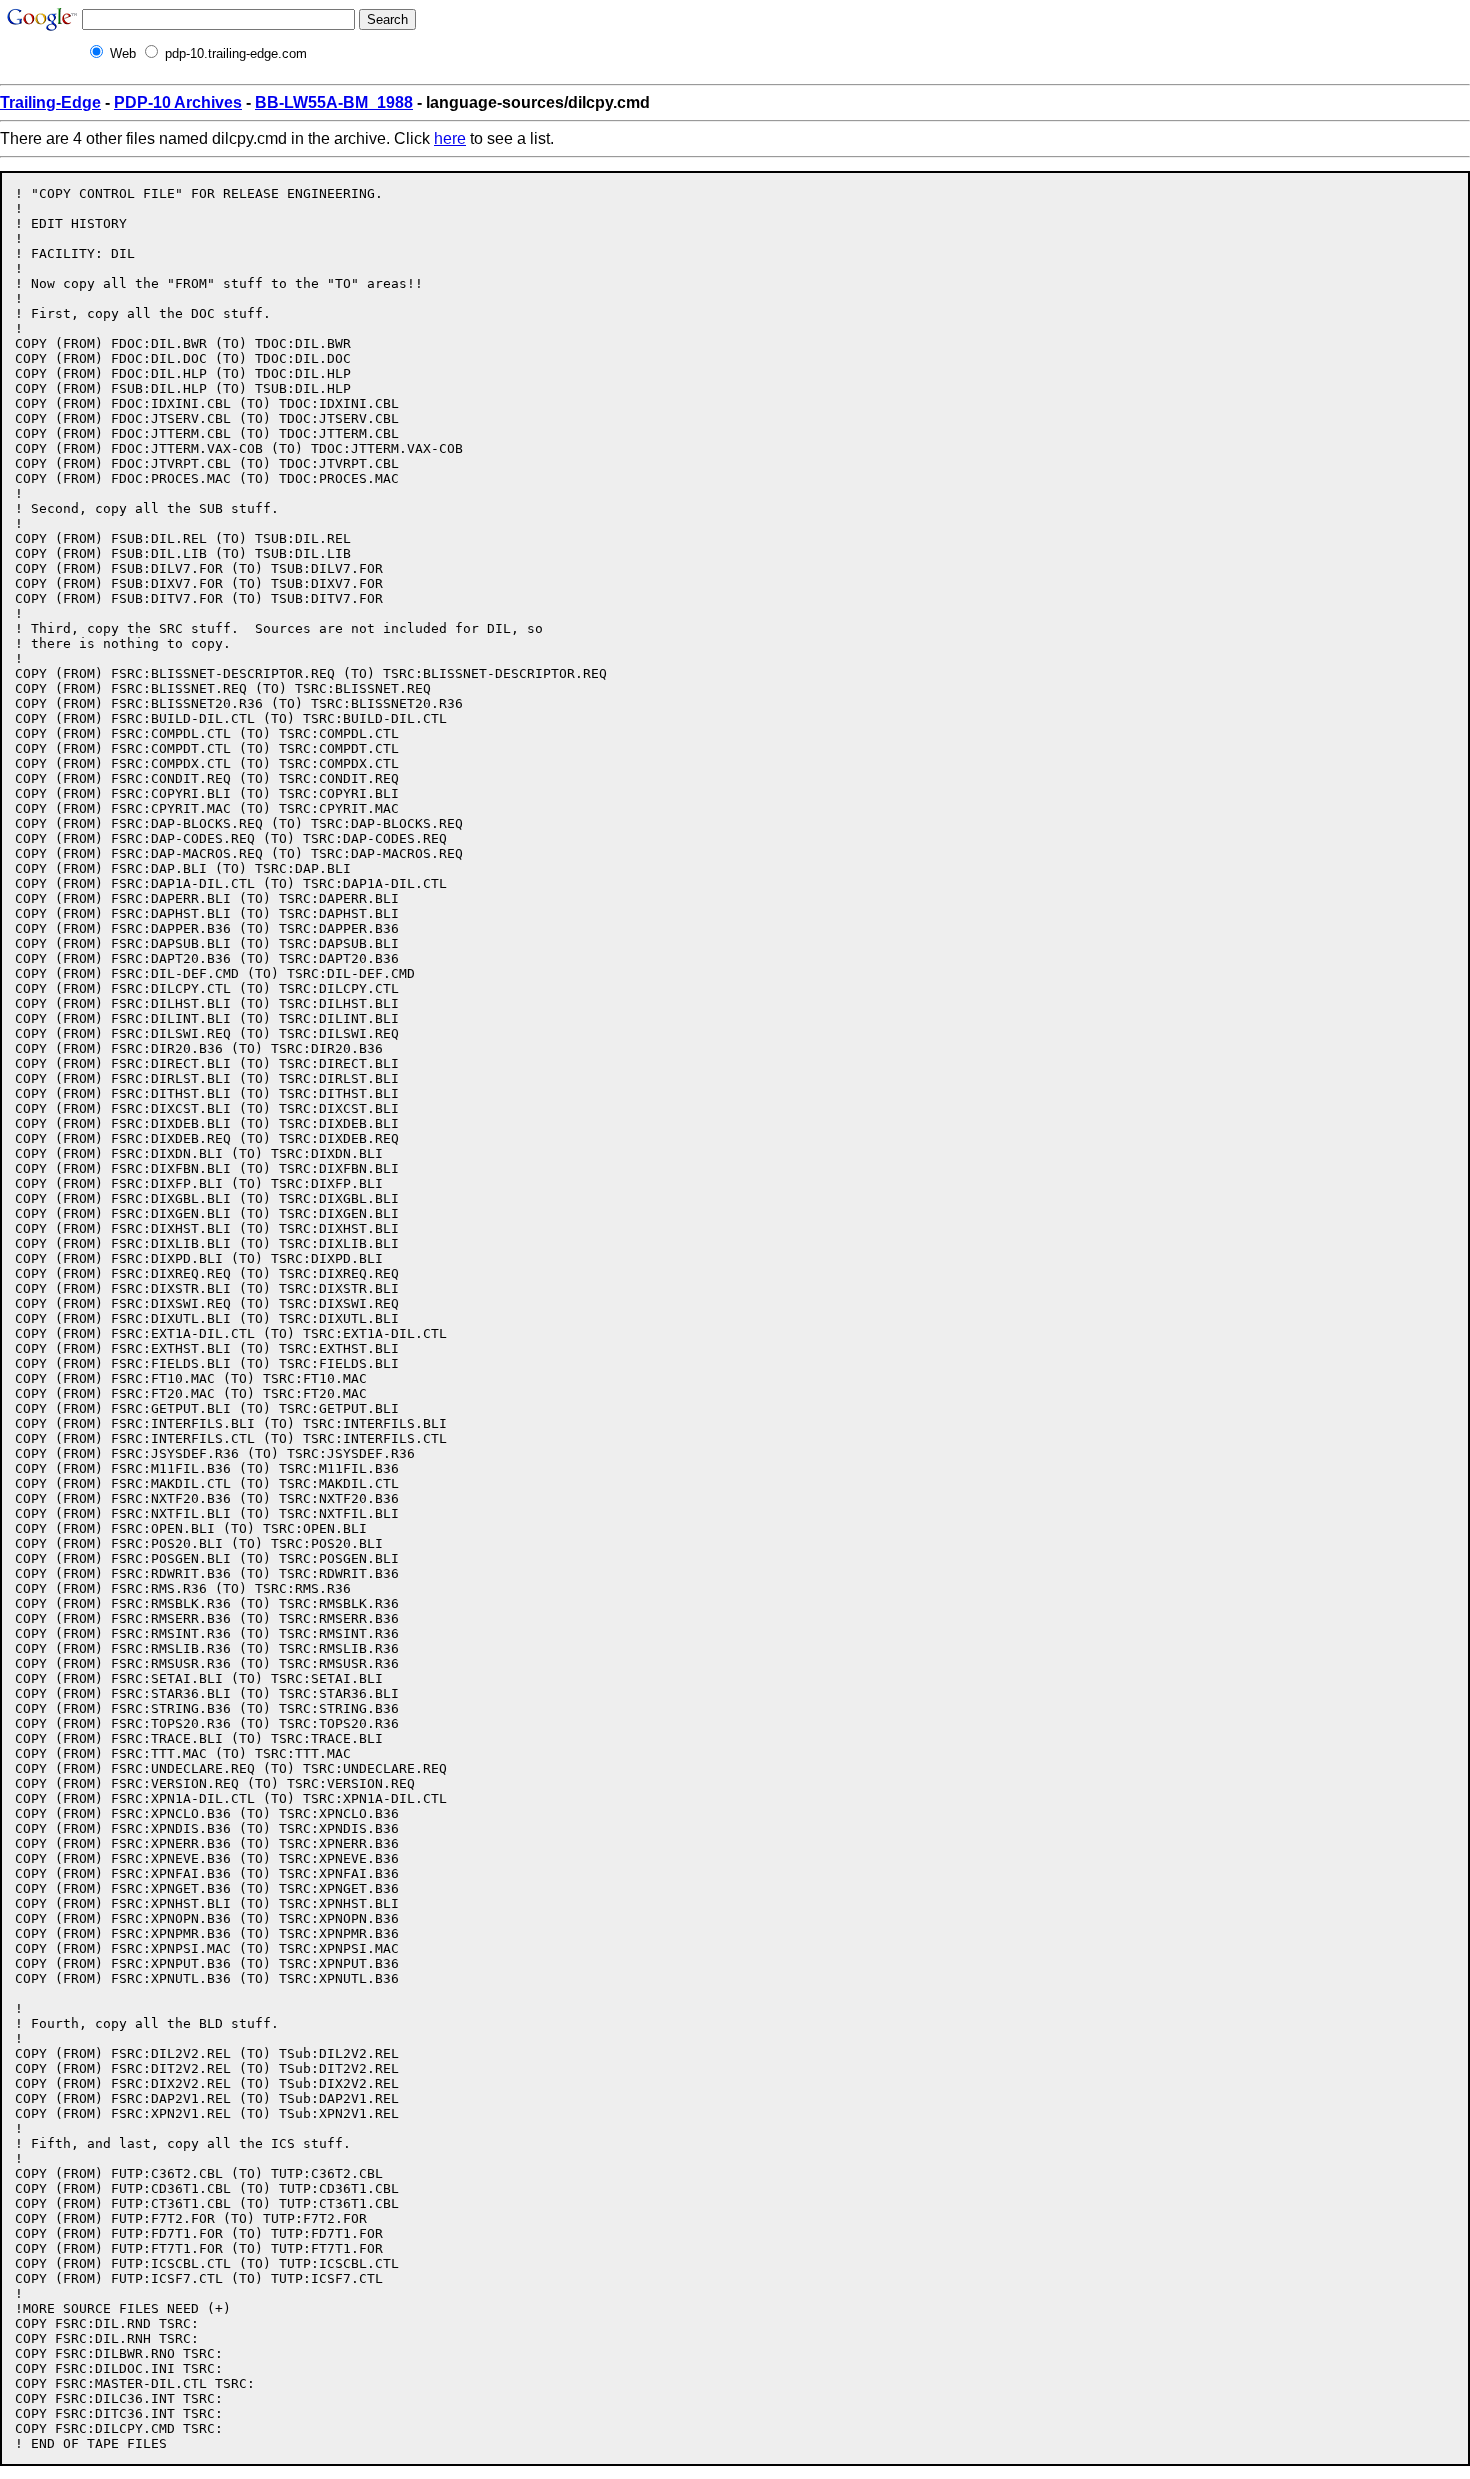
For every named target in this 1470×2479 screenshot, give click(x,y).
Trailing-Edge (50, 102)
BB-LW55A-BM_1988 (334, 102)
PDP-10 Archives (178, 102)
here (450, 138)
